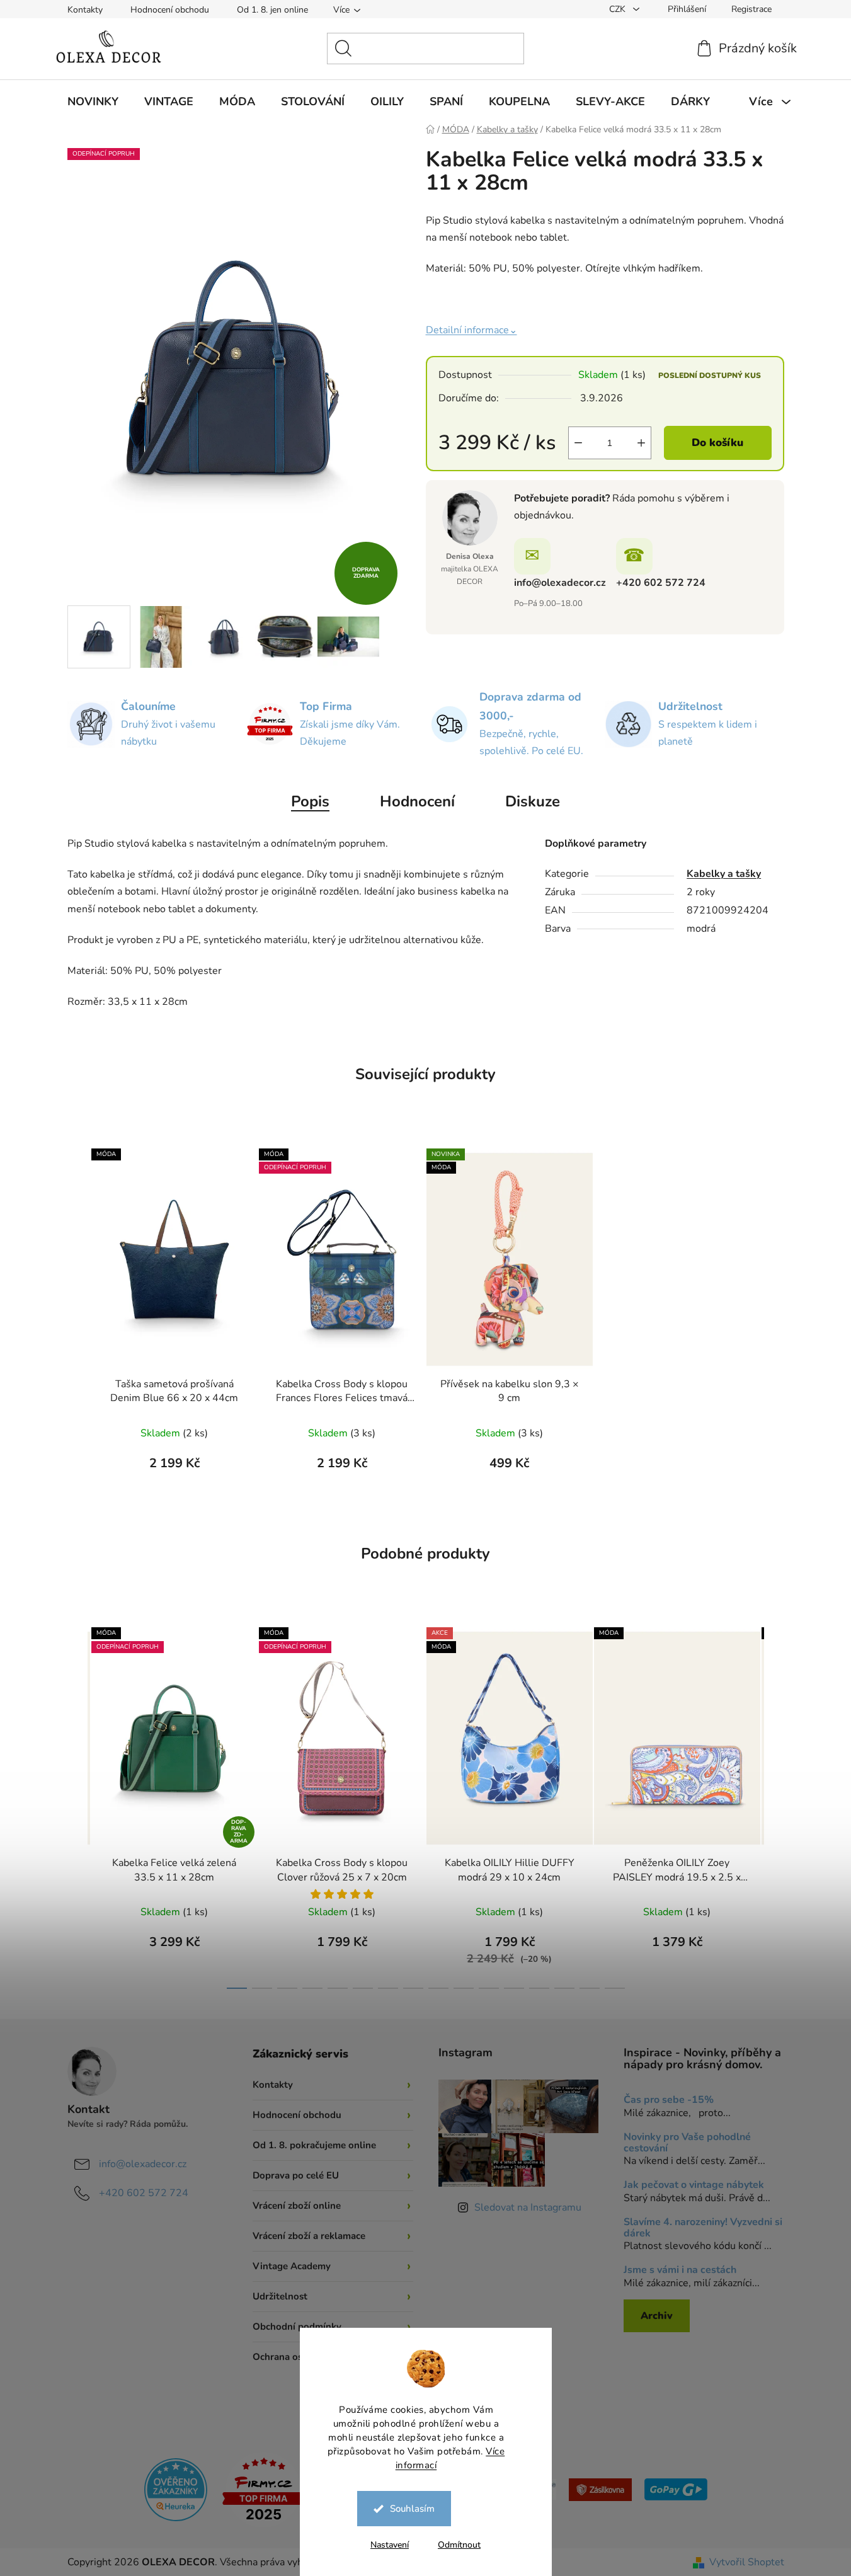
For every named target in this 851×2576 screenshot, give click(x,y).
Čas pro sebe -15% (669, 2100)
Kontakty (85, 10)
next (774, 1804)
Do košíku (717, 443)
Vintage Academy (292, 2266)
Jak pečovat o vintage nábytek (694, 2185)
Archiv (657, 2316)
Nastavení (390, 2545)
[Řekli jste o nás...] (176, 2489)
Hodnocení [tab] (417, 801)
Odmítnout (459, 2545)
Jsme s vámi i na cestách (680, 2270)
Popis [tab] (310, 801)
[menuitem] (93, 101)
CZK (619, 9)
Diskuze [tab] (533, 801)
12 (539, 1988)
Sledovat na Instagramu (528, 2207)
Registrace (751, 9)
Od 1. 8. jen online (272, 10)
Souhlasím (412, 2509)
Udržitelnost (280, 2296)
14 (590, 1988)
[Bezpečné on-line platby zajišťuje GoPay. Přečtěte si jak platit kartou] (676, 2489)
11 (514, 1988)
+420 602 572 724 (661, 583)
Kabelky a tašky (724, 874)
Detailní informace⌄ (471, 330)
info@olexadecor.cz (560, 583)
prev (77, 1804)
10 (489, 1988)
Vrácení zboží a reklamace (309, 2236)
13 (564, 1988)
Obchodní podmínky (297, 2327)
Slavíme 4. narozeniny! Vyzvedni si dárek (703, 2228)
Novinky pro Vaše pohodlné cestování (687, 2143)
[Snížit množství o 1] (578, 443)
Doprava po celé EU (296, 2175)
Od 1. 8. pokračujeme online (314, 2145)
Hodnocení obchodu (170, 10)
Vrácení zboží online (297, 2206)
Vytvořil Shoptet (747, 2562)
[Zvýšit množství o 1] (641, 443)
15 (615, 1988)
